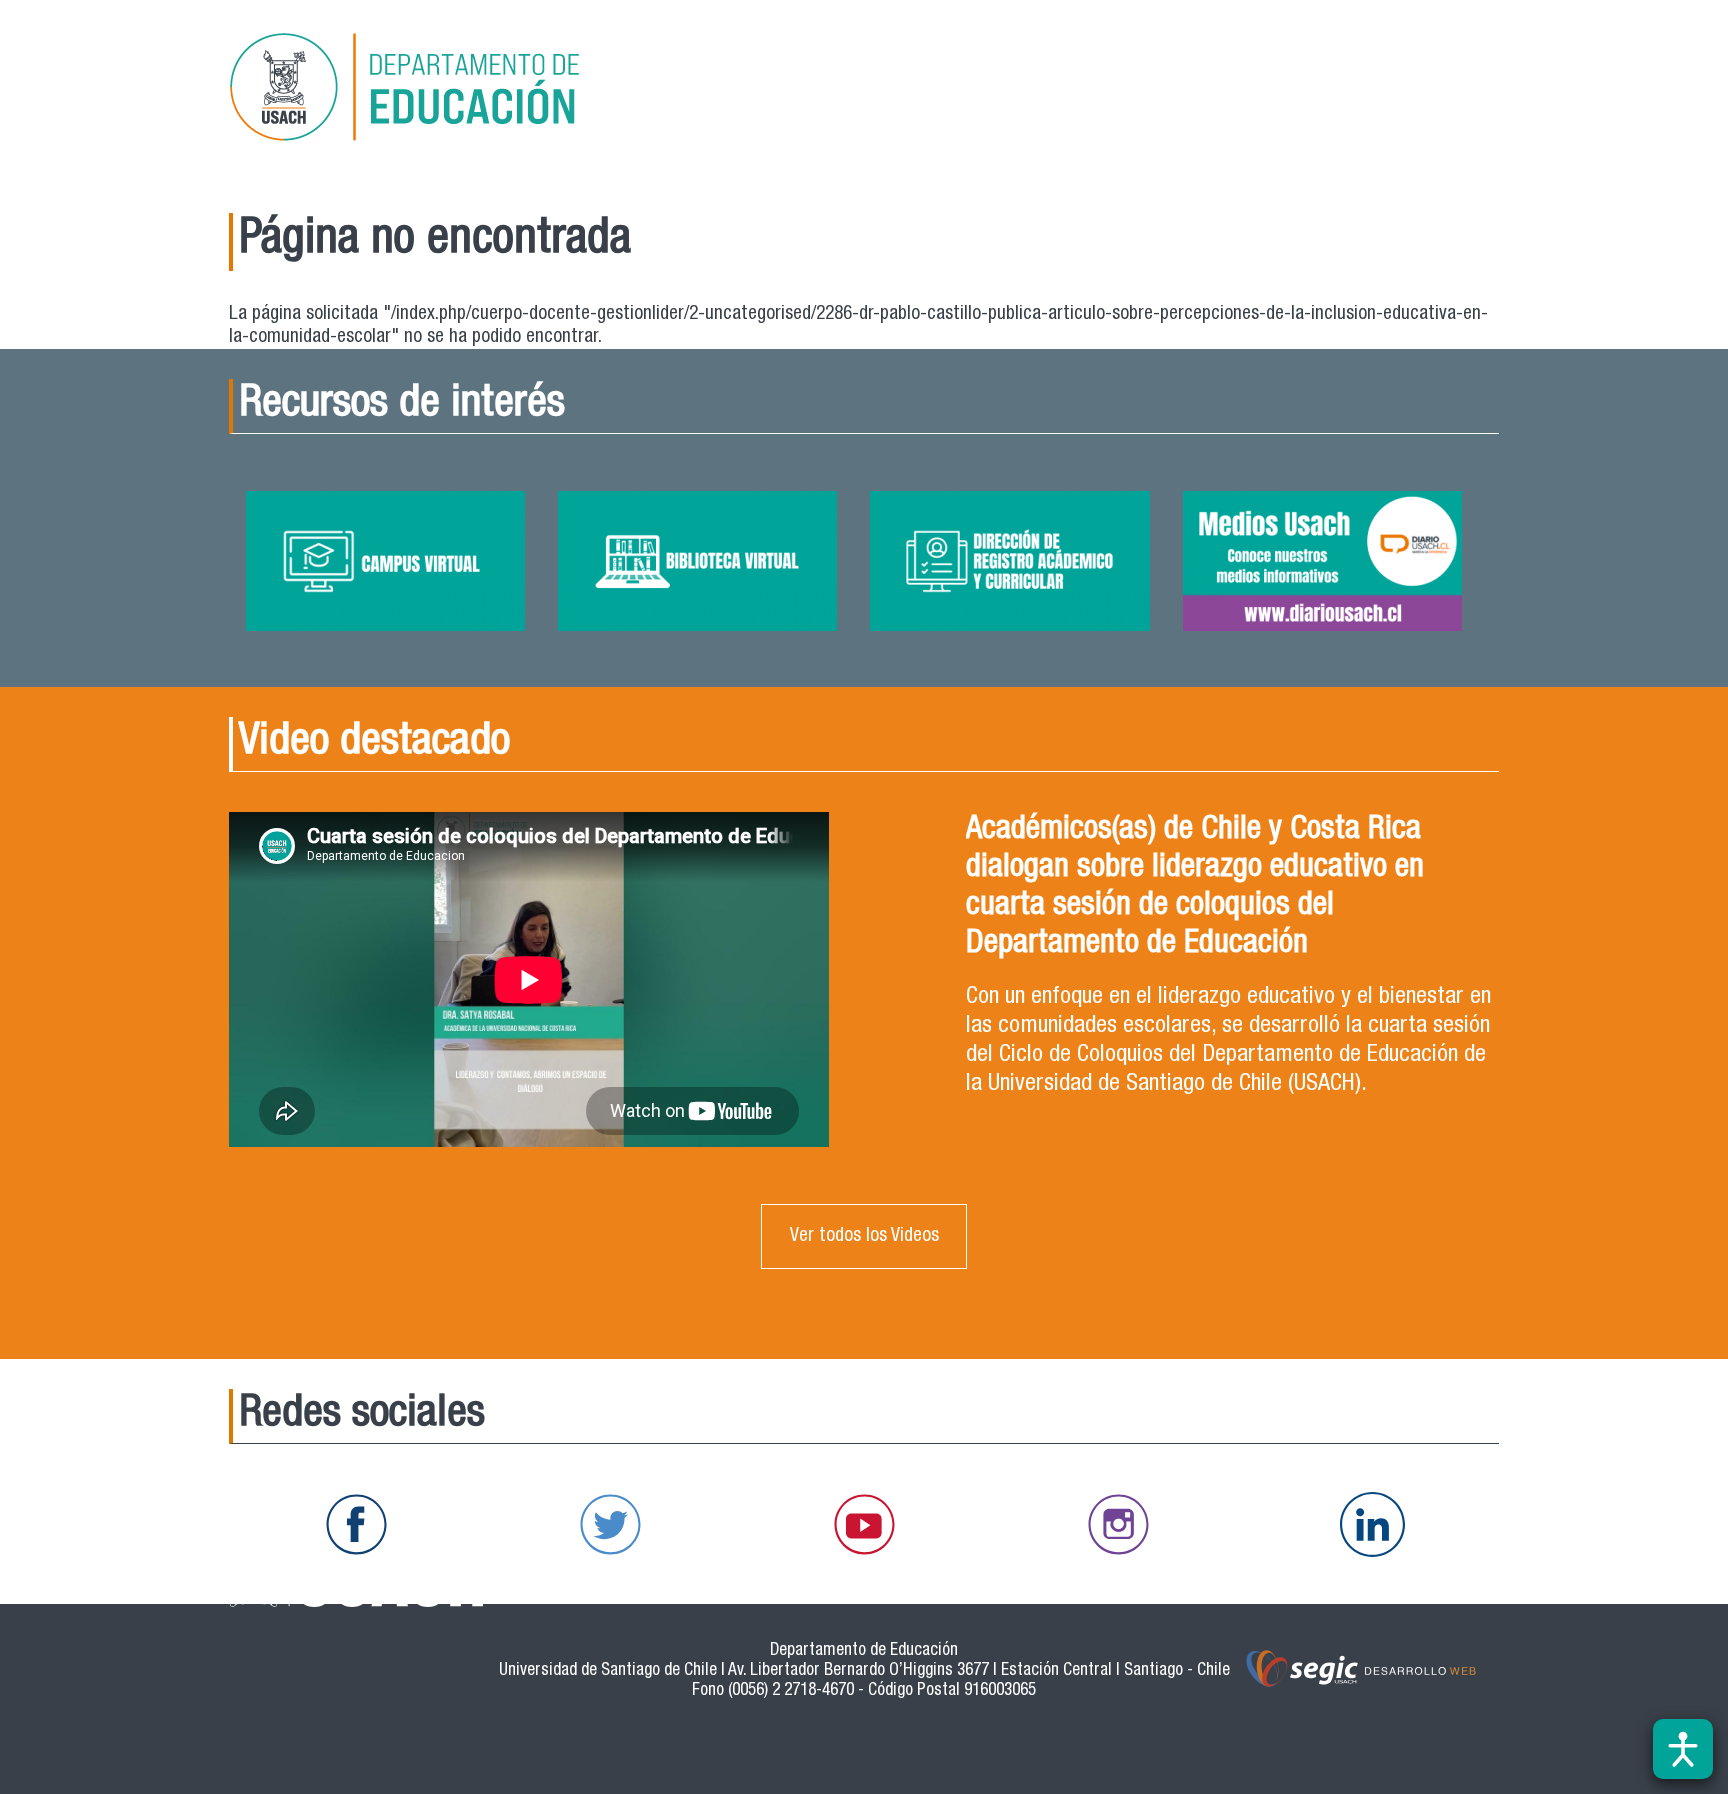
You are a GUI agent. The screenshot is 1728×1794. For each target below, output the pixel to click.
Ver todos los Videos (864, 1236)
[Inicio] (433, 90)
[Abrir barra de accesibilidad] (1683, 1749)
